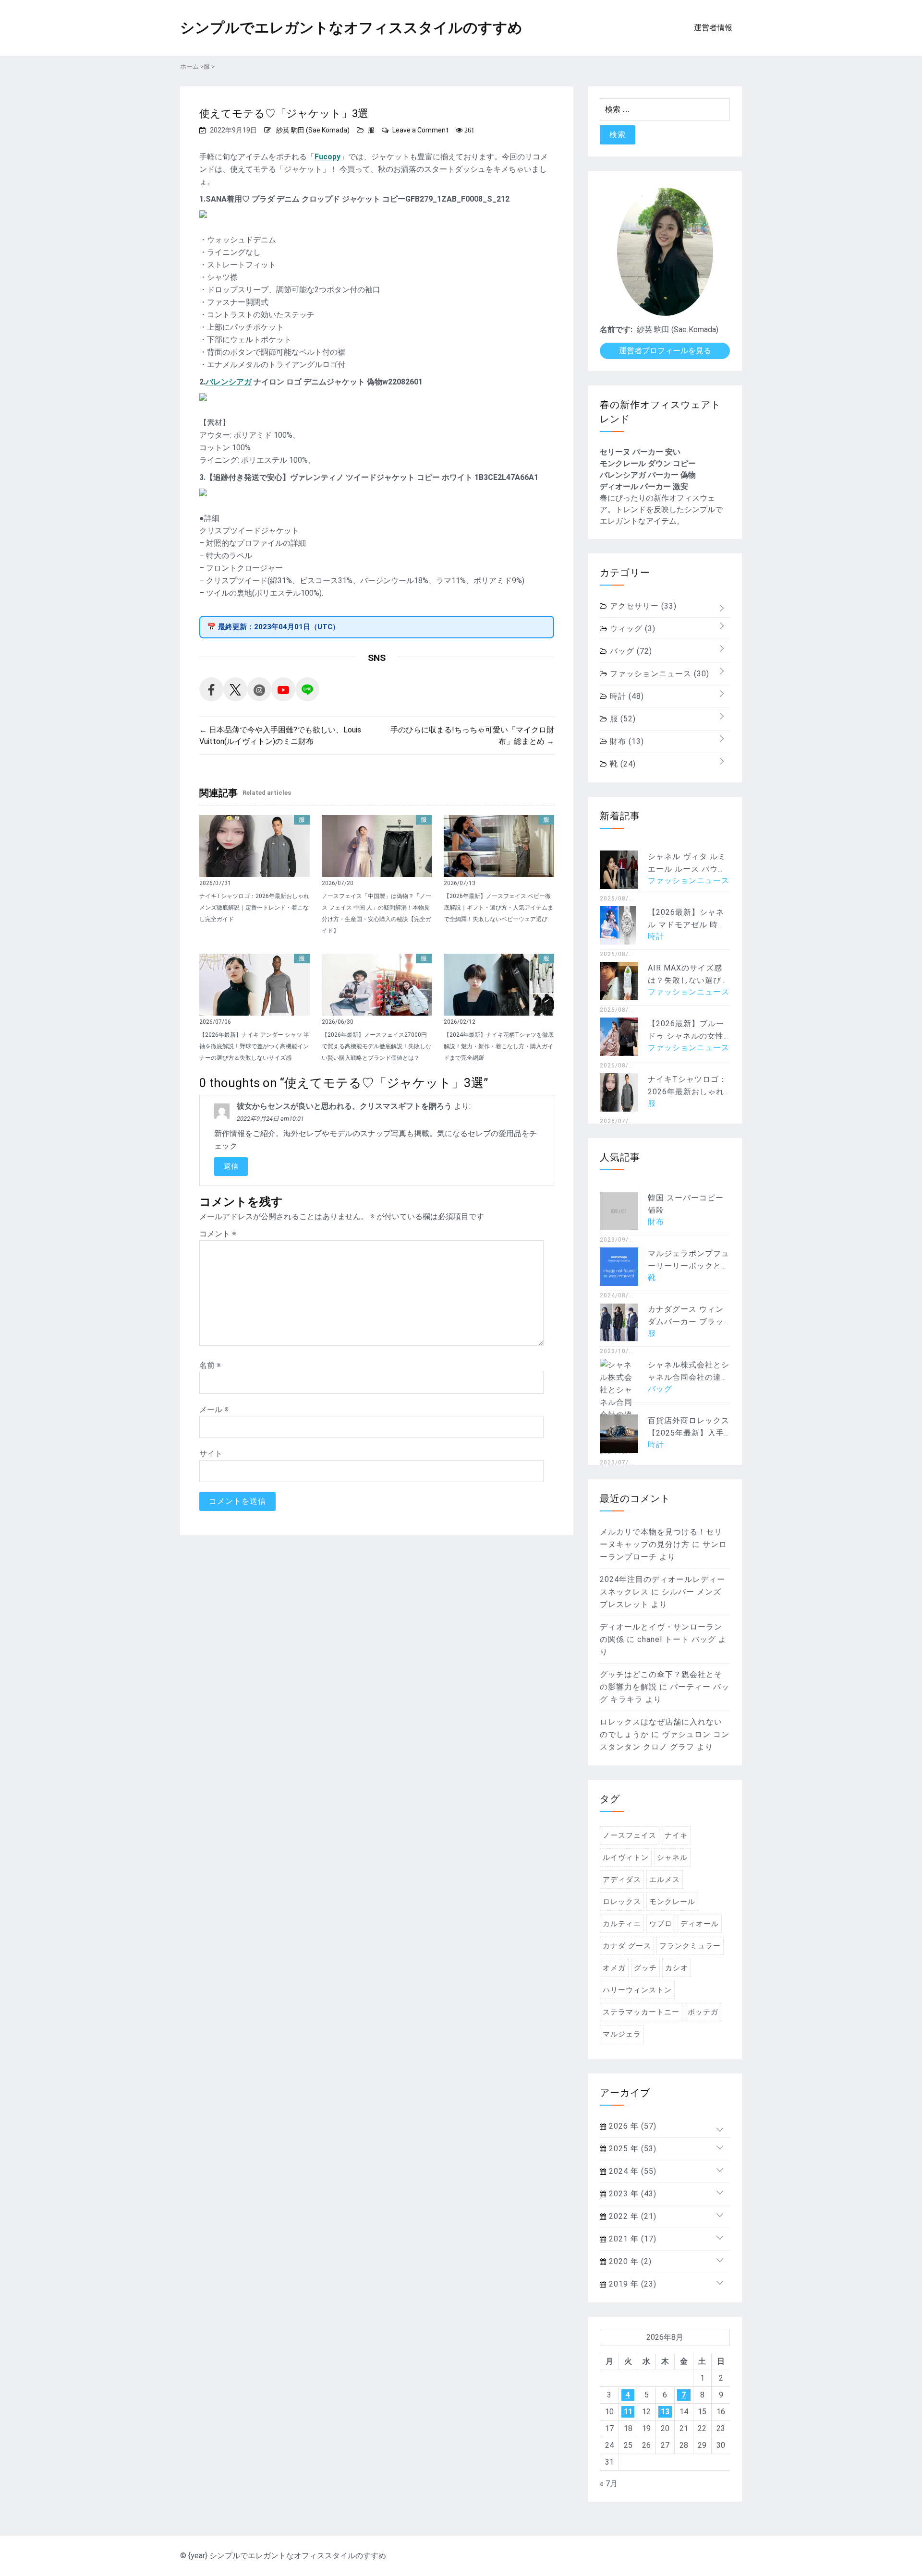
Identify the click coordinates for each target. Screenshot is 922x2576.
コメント (218, 1234)
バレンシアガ (229, 382)
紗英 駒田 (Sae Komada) (313, 130)
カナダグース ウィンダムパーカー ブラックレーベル (686, 1322)
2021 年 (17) (631, 2239)
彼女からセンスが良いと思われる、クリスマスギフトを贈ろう (344, 1106)
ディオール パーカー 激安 (644, 486)
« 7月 (609, 2484)
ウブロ (661, 1924)
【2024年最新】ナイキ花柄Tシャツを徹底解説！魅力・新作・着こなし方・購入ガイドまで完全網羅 (499, 1046)
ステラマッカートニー (641, 2012)
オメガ (614, 1968)
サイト (211, 1454)
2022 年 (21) (631, 2216)
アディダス (622, 1880)
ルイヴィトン (626, 1857)
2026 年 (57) (631, 2126)
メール (214, 1409)
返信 (231, 1166)
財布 (626, 741)
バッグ (630, 651)
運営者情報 (713, 28)
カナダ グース (627, 1946)
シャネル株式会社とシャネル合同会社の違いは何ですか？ (689, 1377)
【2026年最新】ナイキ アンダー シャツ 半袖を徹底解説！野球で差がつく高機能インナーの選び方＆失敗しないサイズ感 (254, 1046)
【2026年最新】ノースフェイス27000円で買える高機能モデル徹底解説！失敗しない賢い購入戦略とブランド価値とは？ (376, 1046)
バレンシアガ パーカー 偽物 (648, 475)
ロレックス (622, 1902)
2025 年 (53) (631, 2149)
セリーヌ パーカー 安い (640, 452)
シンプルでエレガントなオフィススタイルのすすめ (351, 28)
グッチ (645, 1968)
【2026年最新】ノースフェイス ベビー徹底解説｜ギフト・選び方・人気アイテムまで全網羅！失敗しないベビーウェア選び (498, 908)
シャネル (672, 1857)
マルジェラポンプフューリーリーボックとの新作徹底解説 (689, 1266)
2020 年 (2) (629, 2261)
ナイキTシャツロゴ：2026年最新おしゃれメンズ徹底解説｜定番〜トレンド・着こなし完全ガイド (254, 908)
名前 (210, 1365)
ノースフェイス (630, 1835)
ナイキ (676, 1835)
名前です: (616, 329)
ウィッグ (631, 629)
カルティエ (622, 1924)
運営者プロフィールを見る (665, 351)
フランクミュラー (690, 1946)
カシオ (677, 1968)
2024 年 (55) (631, 2171)
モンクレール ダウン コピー (648, 463)
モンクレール (672, 1902)
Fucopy (328, 157)
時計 (626, 696)
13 (665, 2412)
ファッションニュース (658, 674)
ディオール (700, 1924)
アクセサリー (642, 606)
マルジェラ (622, 2034)
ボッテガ (703, 2012)
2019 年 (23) (631, 2284)
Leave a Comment (420, 130)
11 (628, 2412)
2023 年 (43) (631, 2194)
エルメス (665, 1880)
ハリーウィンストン (637, 1990)
